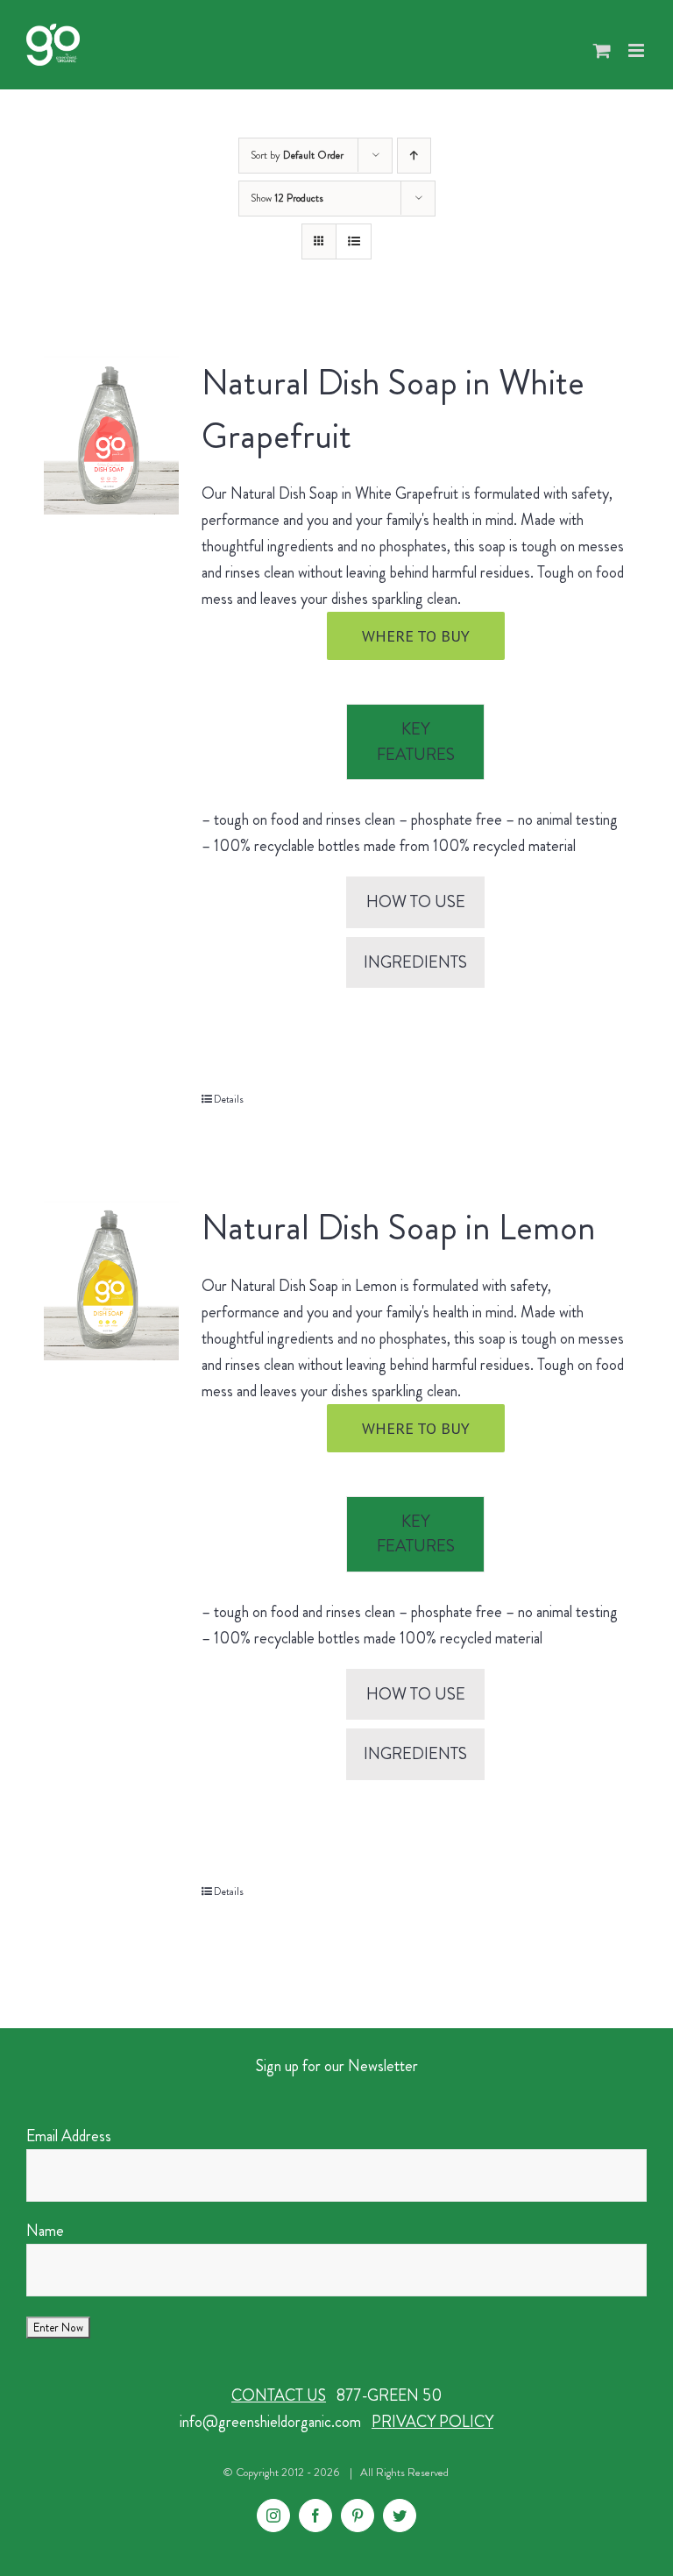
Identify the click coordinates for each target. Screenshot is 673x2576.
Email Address (69, 2136)
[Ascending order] (414, 156)
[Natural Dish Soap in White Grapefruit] (111, 435)
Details (229, 1099)
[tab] (415, 742)
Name (45, 2231)
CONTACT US (279, 2395)
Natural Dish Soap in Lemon (399, 1228)
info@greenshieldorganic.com (270, 2422)
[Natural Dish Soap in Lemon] (111, 1280)
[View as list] (354, 241)
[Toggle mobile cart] (602, 50)
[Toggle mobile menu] (638, 50)
